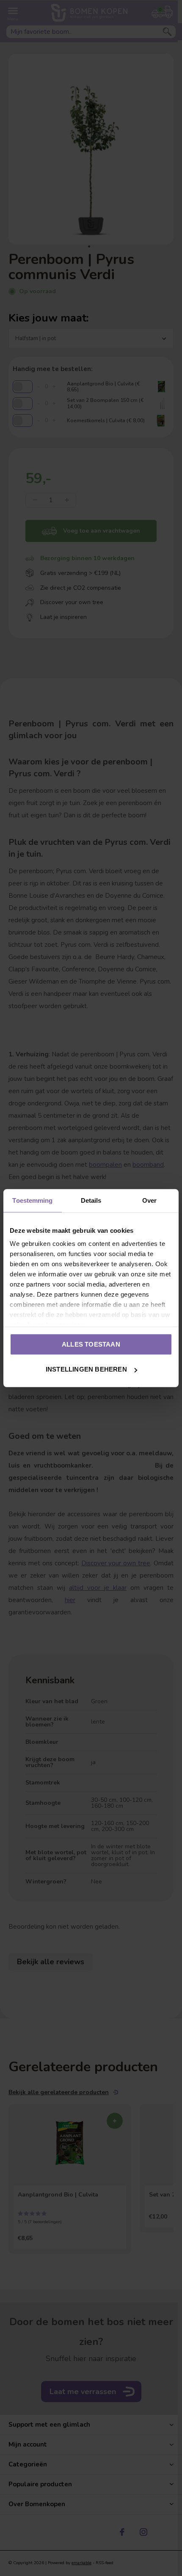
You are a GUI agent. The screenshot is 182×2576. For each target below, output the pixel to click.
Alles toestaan (91, 1344)
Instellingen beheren (86, 1369)
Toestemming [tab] (32, 1200)
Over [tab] (149, 1200)
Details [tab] (91, 1200)
